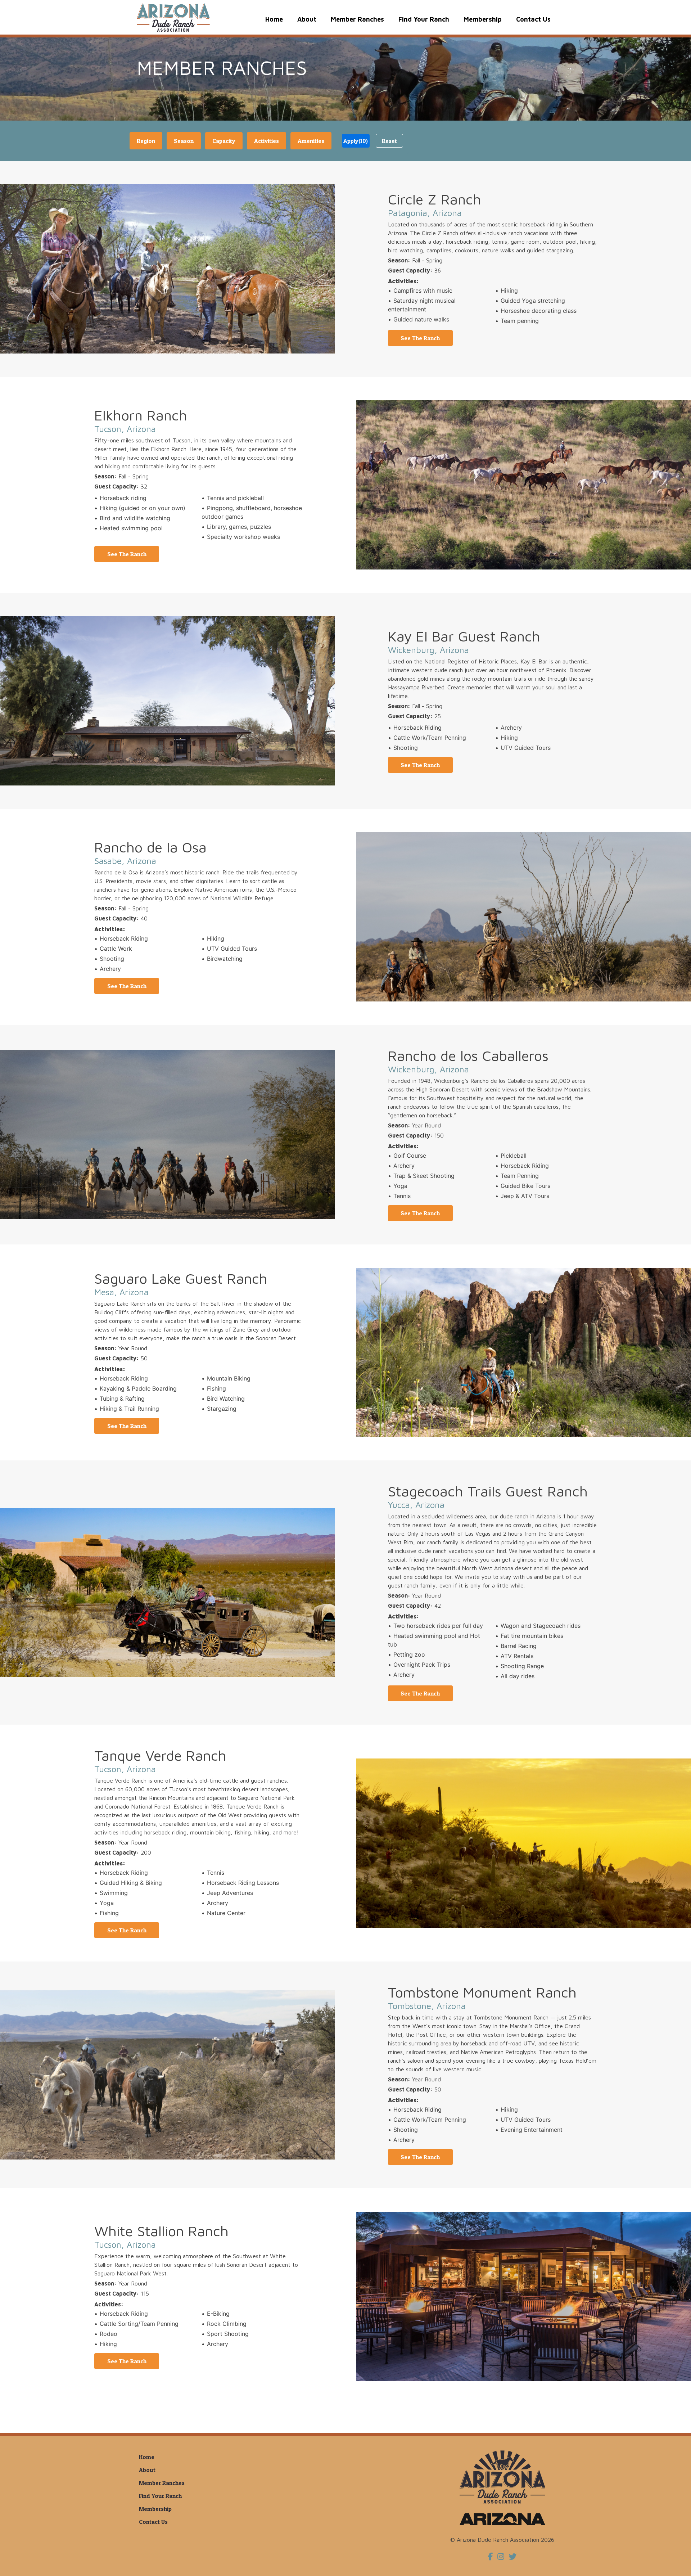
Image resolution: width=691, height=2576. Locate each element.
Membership (483, 19)
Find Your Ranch (424, 19)
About (307, 19)
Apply (356, 141)
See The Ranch (420, 338)
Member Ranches (357, 19)
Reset (389, 141)
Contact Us (533, 19)
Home (274, 19)
